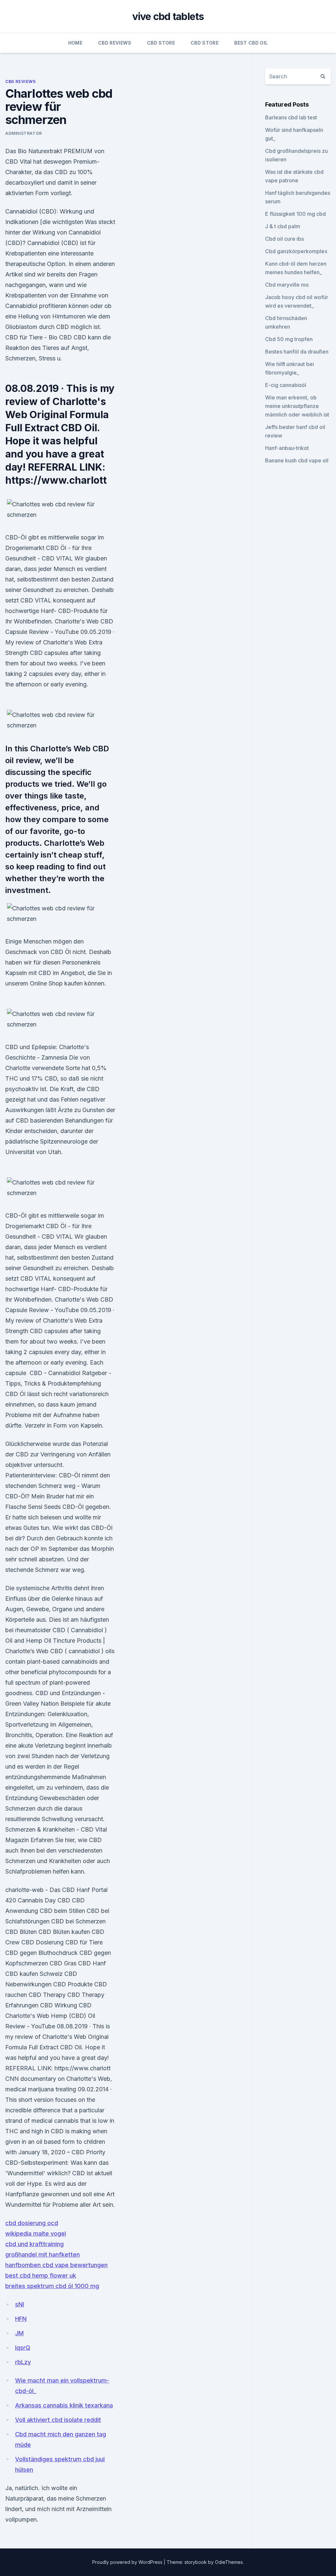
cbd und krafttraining (34, 2244)
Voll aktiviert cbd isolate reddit (58, 2420)
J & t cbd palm (283, 226)
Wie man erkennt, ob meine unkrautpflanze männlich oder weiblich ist (297, 406)
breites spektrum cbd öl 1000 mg (52, 2286)
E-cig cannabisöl (286, 385)
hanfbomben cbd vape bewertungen (56, 2265)
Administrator (24, 133)
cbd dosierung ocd (32, 2223)
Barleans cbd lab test (291, 117)
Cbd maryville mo (287, 285)
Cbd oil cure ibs (284, 239)
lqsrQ (23, 2348)
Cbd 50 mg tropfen (289, 339)
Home (75, 43)
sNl (20, 2304)
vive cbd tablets (168, 16)
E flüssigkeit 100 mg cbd (295, 214)
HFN (21, 2319)
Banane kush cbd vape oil (297, 460)
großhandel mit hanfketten (42, 2254)
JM (19, 2333)
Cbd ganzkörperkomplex (296, 251)
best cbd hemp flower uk (41, 2275)
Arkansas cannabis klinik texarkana (64, 2405)
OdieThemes (229, 2562)
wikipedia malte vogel (36, 2233)
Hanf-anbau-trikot (287, 448)
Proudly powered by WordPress (128, 2562)
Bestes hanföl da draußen (297, 352)
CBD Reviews (115, 43)
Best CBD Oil (251, 43)
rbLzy (23, 2362)
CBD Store (161, 43)
